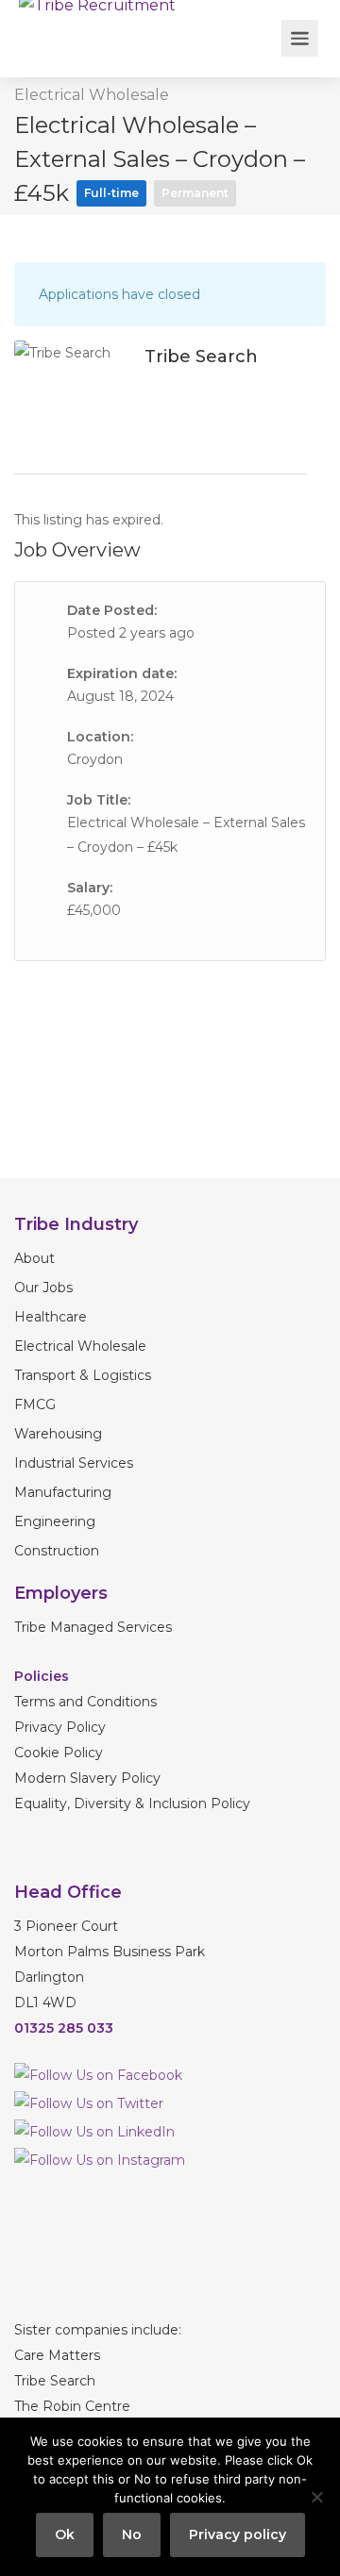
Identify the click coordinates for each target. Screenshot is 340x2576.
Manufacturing (63, 1492)
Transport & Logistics (83, 1375)
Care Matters (57, 2355)
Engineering (55, 1521)
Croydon (95, 759)
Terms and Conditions (87, 1702)
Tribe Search (55, 2381)
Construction (57, 1551)
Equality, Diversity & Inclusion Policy (132, 1803)
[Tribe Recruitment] (97, 13)
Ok (65, 2534)
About (34, 1258)
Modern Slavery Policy (87, 1778)
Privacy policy (238, 2534)
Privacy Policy (60, 1727)
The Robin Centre (72, 2406)
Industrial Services (74, 1463)
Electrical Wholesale (92, 95)
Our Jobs (43, 1288)
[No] (316, 2497)
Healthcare (51, 1317)
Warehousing (58, 1434)
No (132, 2534)
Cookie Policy (59, 1753)
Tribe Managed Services (93, 1627)
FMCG (35, 1404)
